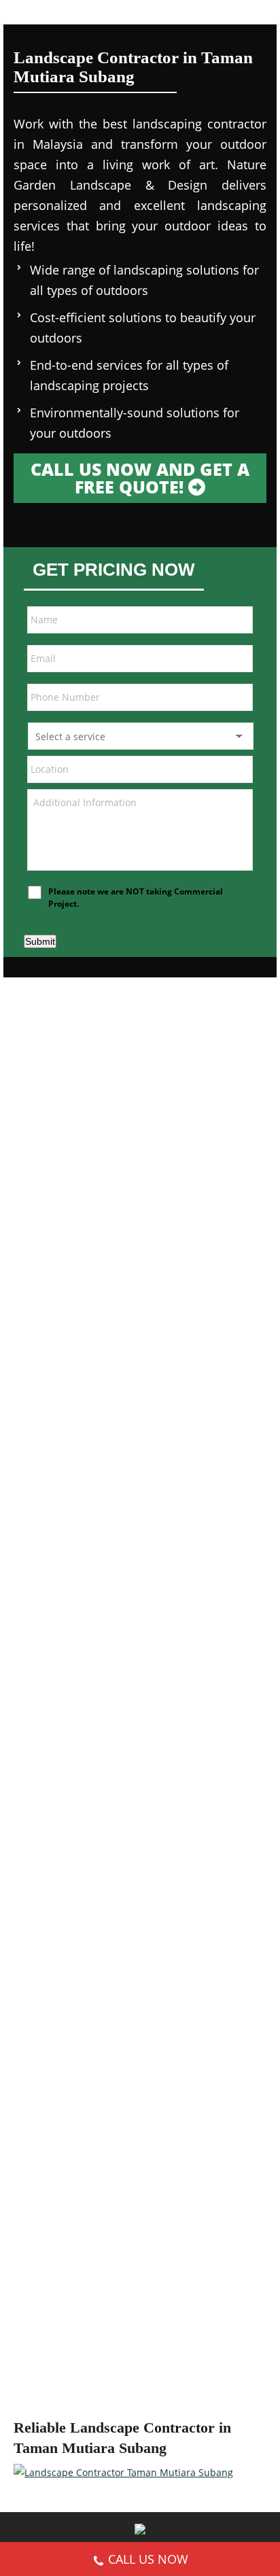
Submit (40, 941)
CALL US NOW (148, 2559)
